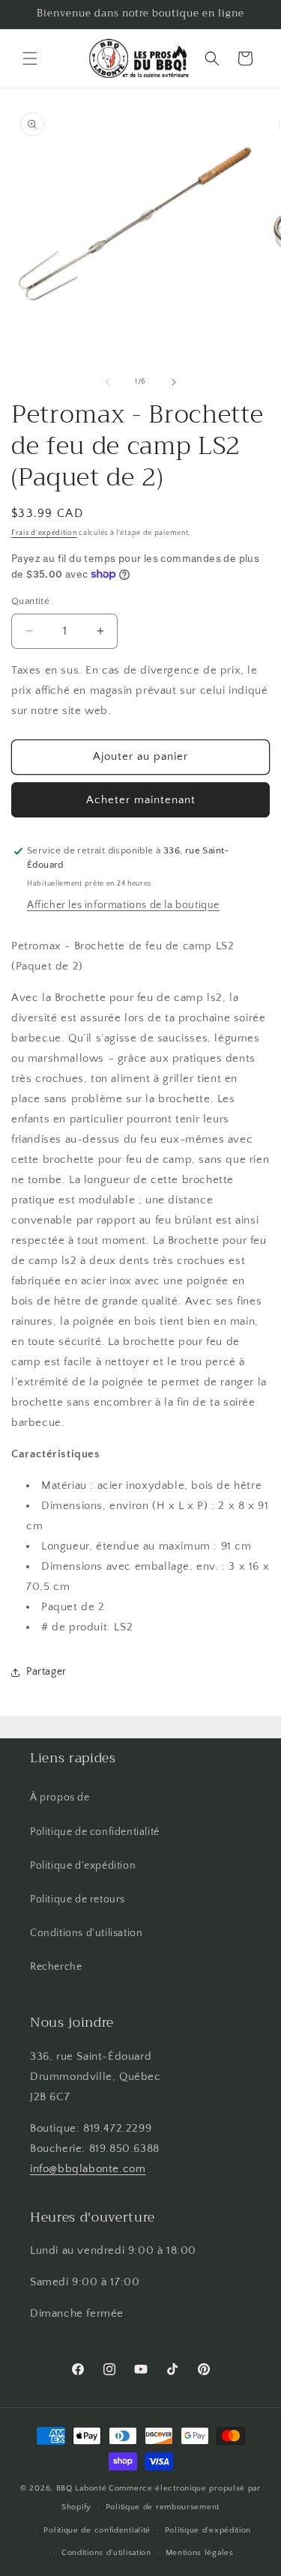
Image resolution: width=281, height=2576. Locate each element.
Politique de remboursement (163, 2507)
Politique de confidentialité (95, 1832)
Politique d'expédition (83, 1866)
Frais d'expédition (44, 533)
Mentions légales (200, 2553)
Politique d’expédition (208, 2530)
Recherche (56, 1967)
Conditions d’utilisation (106, 2553)
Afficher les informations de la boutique (123, 905)
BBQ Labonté (82, 2488)
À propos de (60, 1798)
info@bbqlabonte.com (88, 2169)
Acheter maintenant (141, 800)
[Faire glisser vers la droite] (174, 382)
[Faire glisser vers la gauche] (108, 382)
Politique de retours (78, 1899)
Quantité (30, 601)
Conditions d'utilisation (86, 1933)
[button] (30, 58)
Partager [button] (46, 1672)
